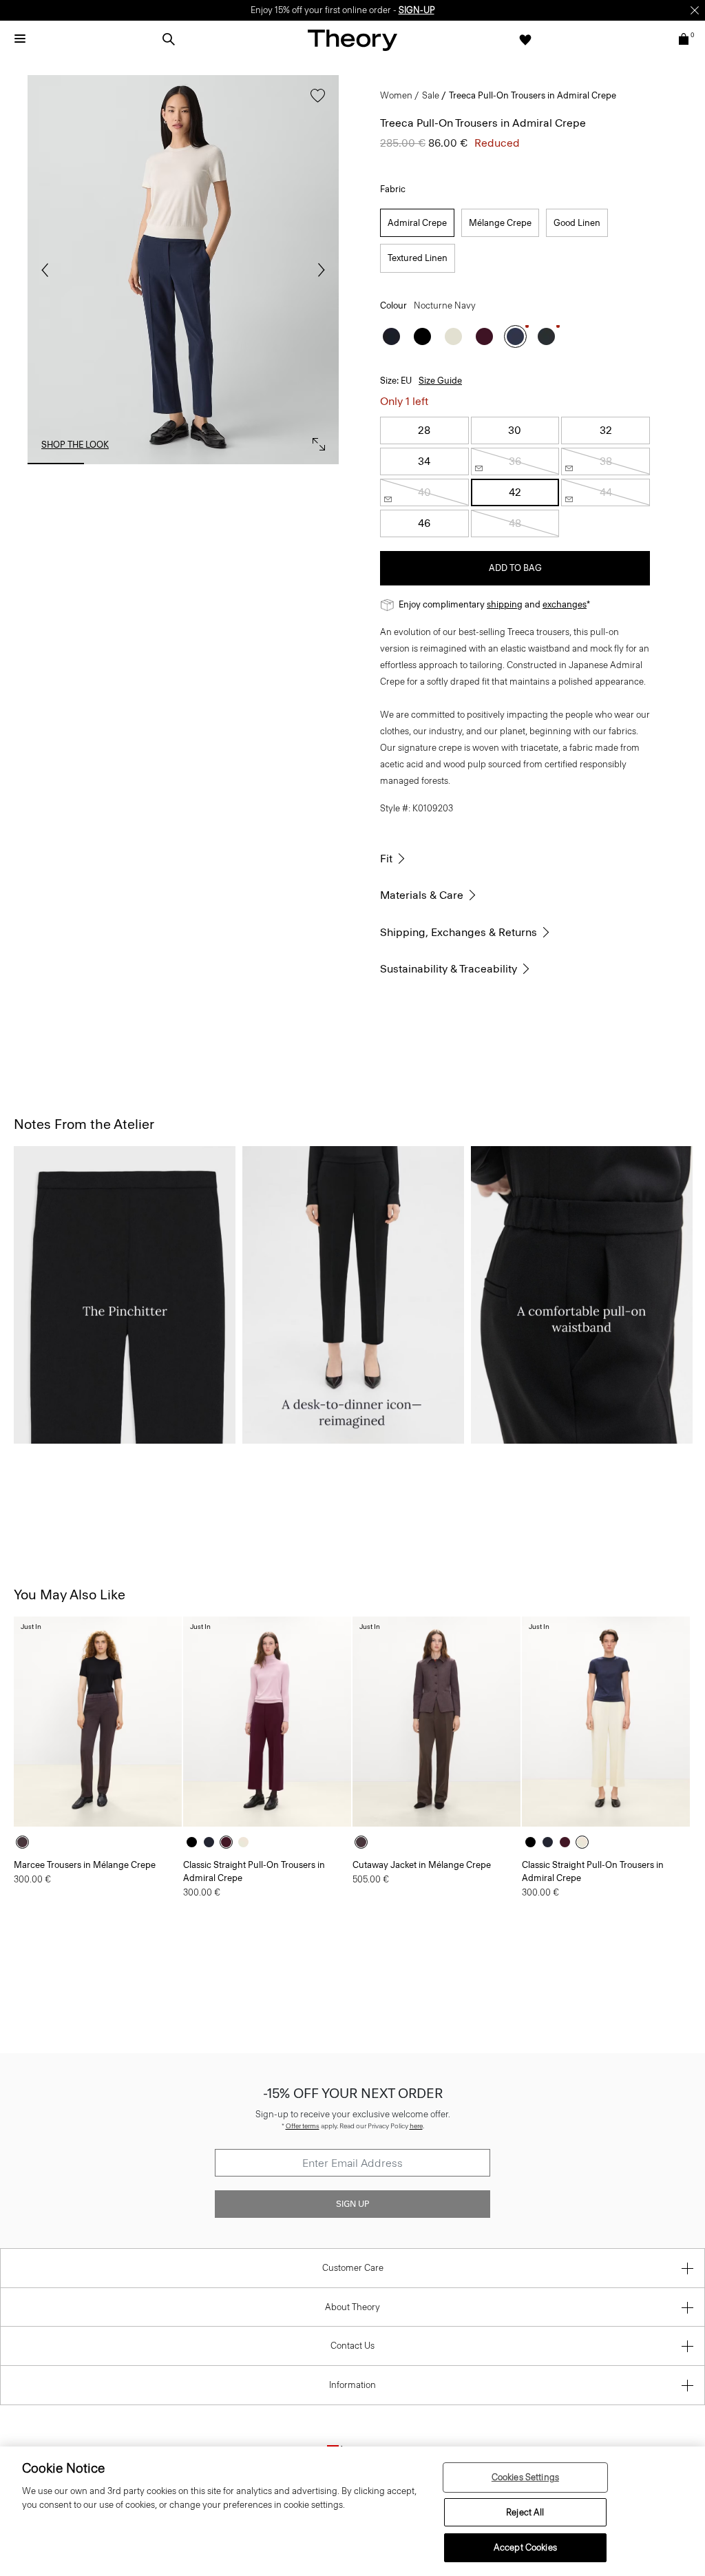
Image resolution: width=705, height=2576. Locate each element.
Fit (386, 859)
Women (396, 95)
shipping (505, 604)
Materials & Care (422, 895)
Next (318, 270)
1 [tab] (56, 464)
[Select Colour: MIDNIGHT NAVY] (391, 336)
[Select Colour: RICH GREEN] (546, 336)
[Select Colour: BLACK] (422, 336)
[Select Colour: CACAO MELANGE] (26, 1842)
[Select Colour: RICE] (453, 336)
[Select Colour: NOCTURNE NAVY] (515, 336)
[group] (98, 1722)
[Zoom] (315, 441)
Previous (48, 270)
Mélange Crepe (500, 223)
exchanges (565, 604)
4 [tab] (246, 464)
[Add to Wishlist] (314, 102)
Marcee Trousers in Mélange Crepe (85, 1865)
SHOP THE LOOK (75, 445)
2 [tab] (119, 464)
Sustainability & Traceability (449, 969)
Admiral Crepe (417, 223)
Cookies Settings (525, 2477)
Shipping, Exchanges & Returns (459, 932)
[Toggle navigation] (20, 39)
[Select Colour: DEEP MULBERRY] (484, 336)
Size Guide (440, 381)
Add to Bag (515, 568)
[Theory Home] (352, 40)
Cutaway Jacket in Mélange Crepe (422, 1865)
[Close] (695, 10)
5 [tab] (311, 464)
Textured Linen (418, 258)
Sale (431, 95)
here (416, 2126)
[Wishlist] (525, 39)
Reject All (525, 2512)
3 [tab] (183, 464)
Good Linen (577, 223)
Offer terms (303, 2126)
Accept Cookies (525, 2547)
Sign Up (352, 2204)
